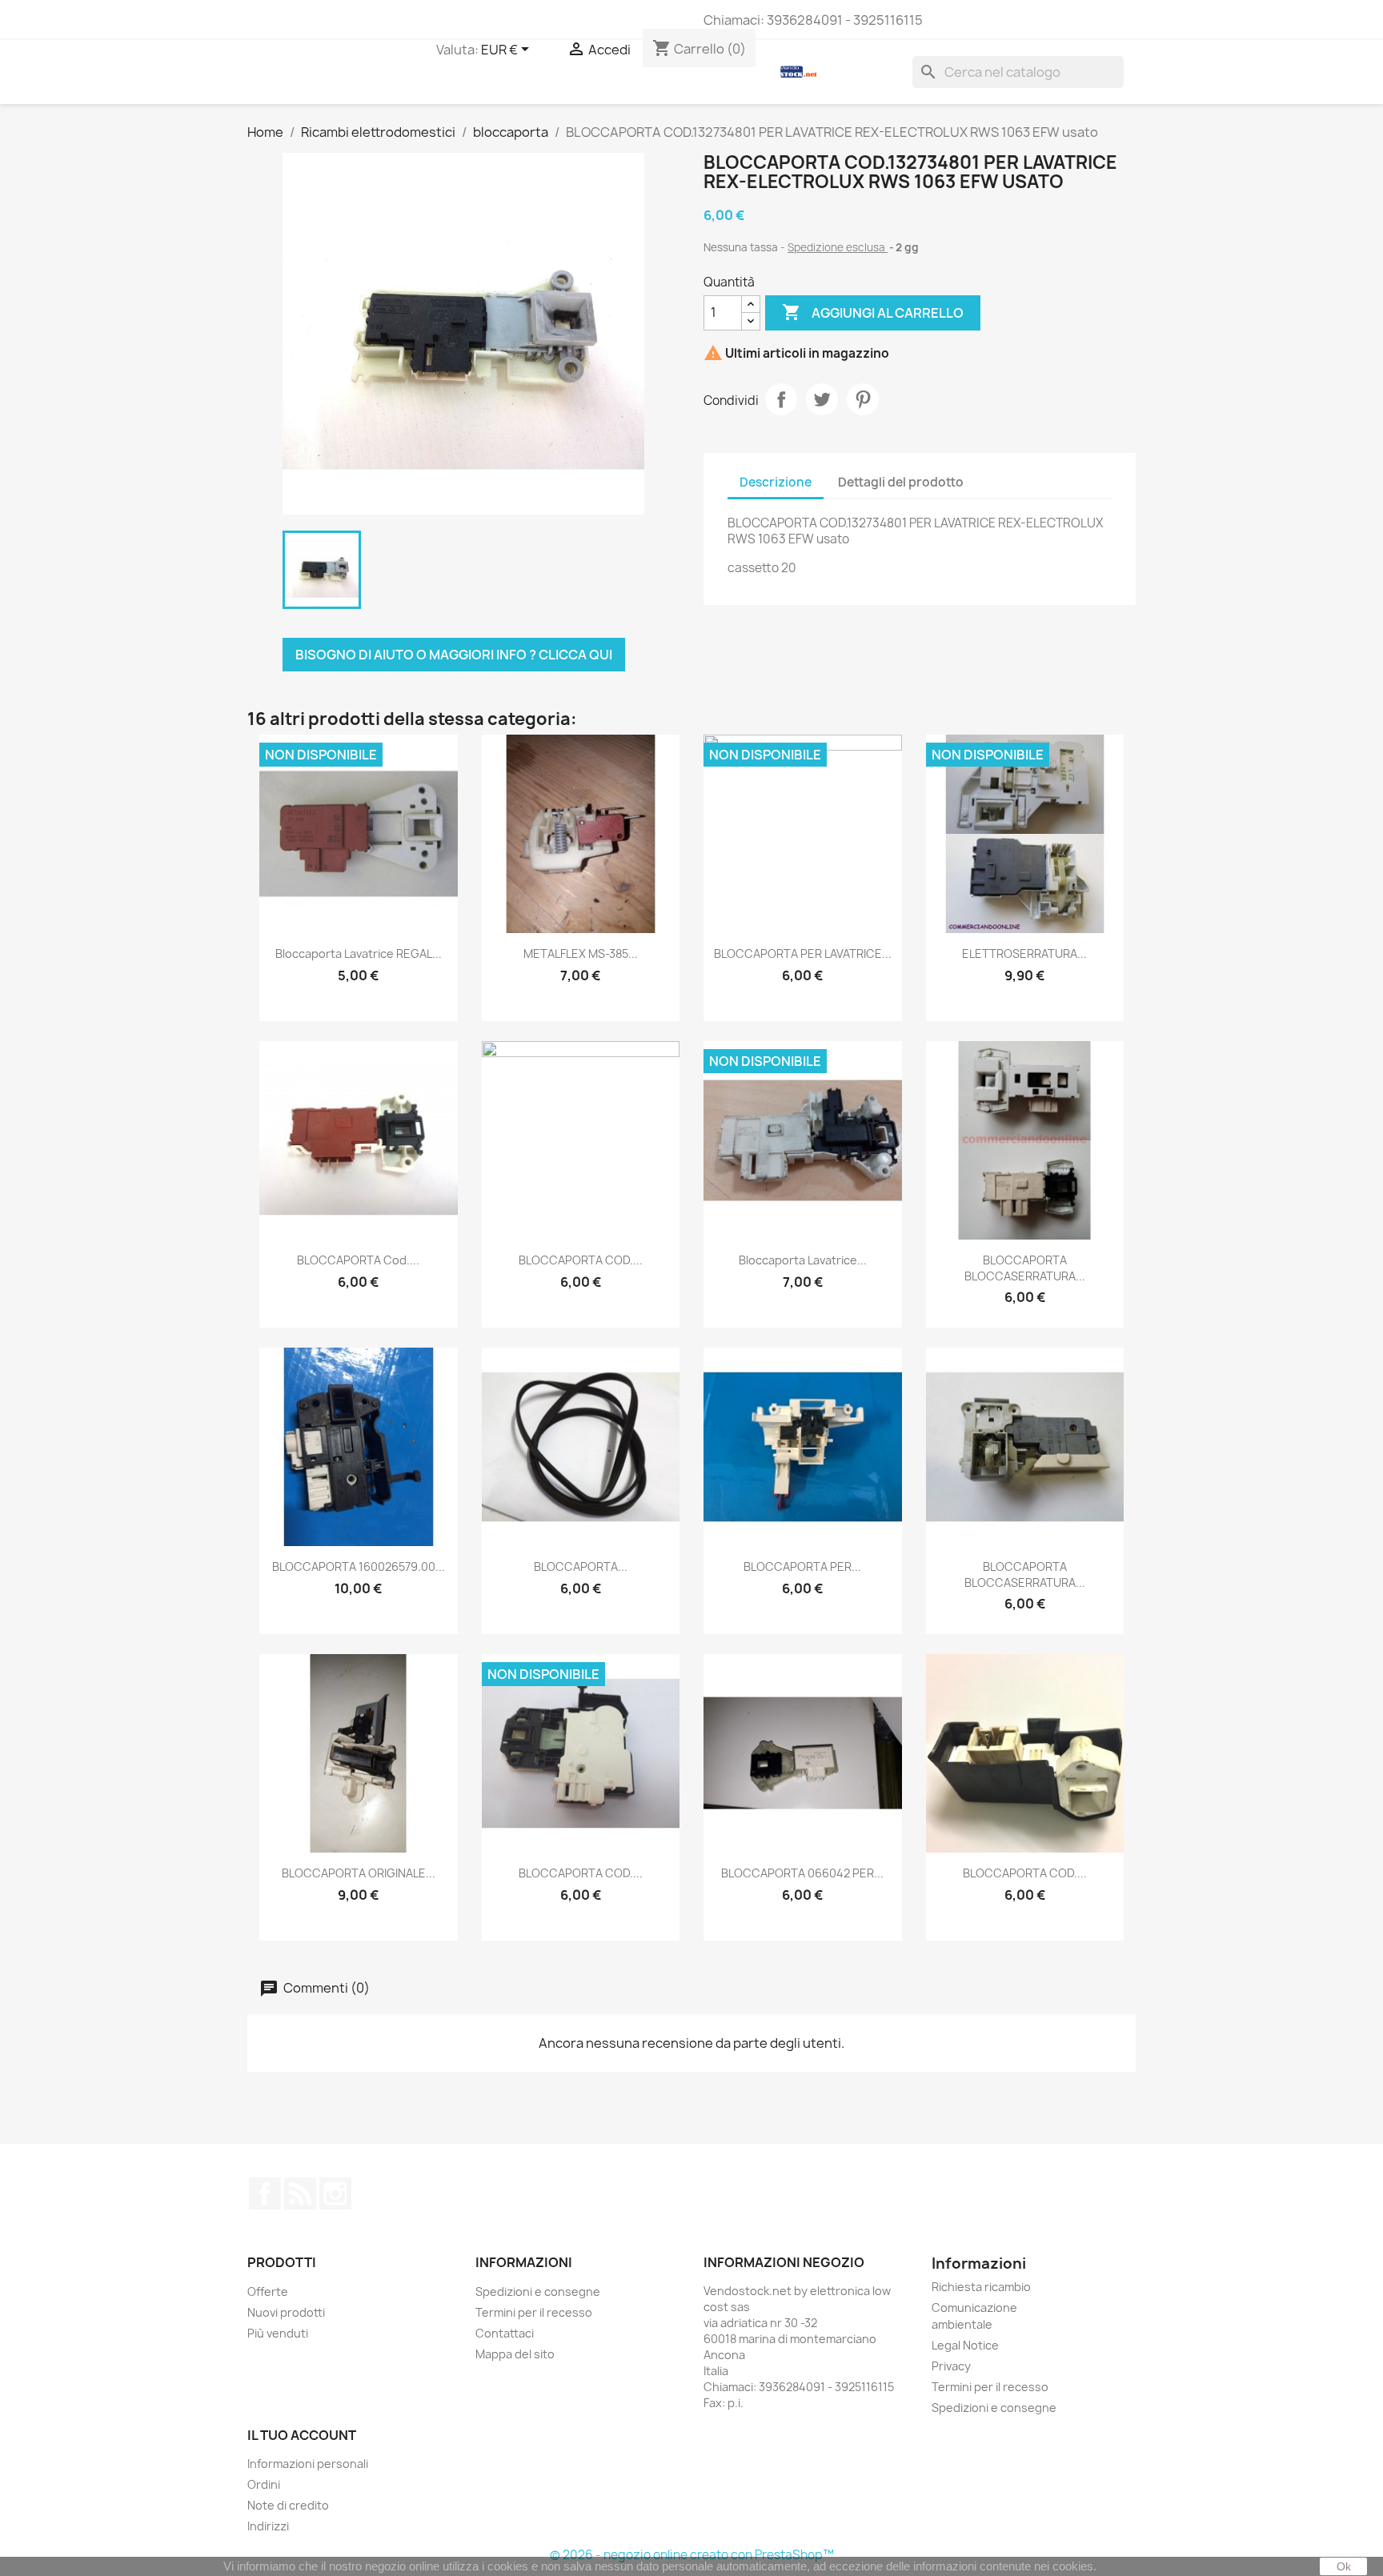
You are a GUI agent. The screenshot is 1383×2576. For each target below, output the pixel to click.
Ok (1344, 2566)
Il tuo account (302, 2435)
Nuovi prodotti (286, 2312)
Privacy (951, 2366)
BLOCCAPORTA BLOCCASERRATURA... (1025, 1268)
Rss (300, 2193)
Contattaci (505, 2333)
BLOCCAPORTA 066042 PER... (802, 1873)
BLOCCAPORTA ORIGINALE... (359, 1873)
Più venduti (278, 2333)
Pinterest (863, 399)
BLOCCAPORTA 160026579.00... (359, 1566)
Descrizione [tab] (776, 482)
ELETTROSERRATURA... (1024, 953)
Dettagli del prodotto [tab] (901, 482)
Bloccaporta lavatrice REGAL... (359, 953)
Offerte (268, 2292)
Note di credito (288, 2505)
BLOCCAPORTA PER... (802, 1566)
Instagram (335, 2193)
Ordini (264, 2484)
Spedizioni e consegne (538, 2292)
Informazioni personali (308, 2464)
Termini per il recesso (534, 2312)
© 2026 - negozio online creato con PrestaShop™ (692, 2555)
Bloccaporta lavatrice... (803, 1260)
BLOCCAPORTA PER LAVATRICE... (803, 953)
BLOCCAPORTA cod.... (358, 1260)
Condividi (781, 399)
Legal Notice (965, 2345)
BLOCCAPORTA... (581, 1566)
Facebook (265, 2193)
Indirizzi (268, 2526)
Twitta (822, 399)
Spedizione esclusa (838, 247)
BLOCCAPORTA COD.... (581, 1260)
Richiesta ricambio (981, 2287)
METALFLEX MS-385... (581, 953)
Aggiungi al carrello (873, 312)
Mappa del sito (515, 2354)
